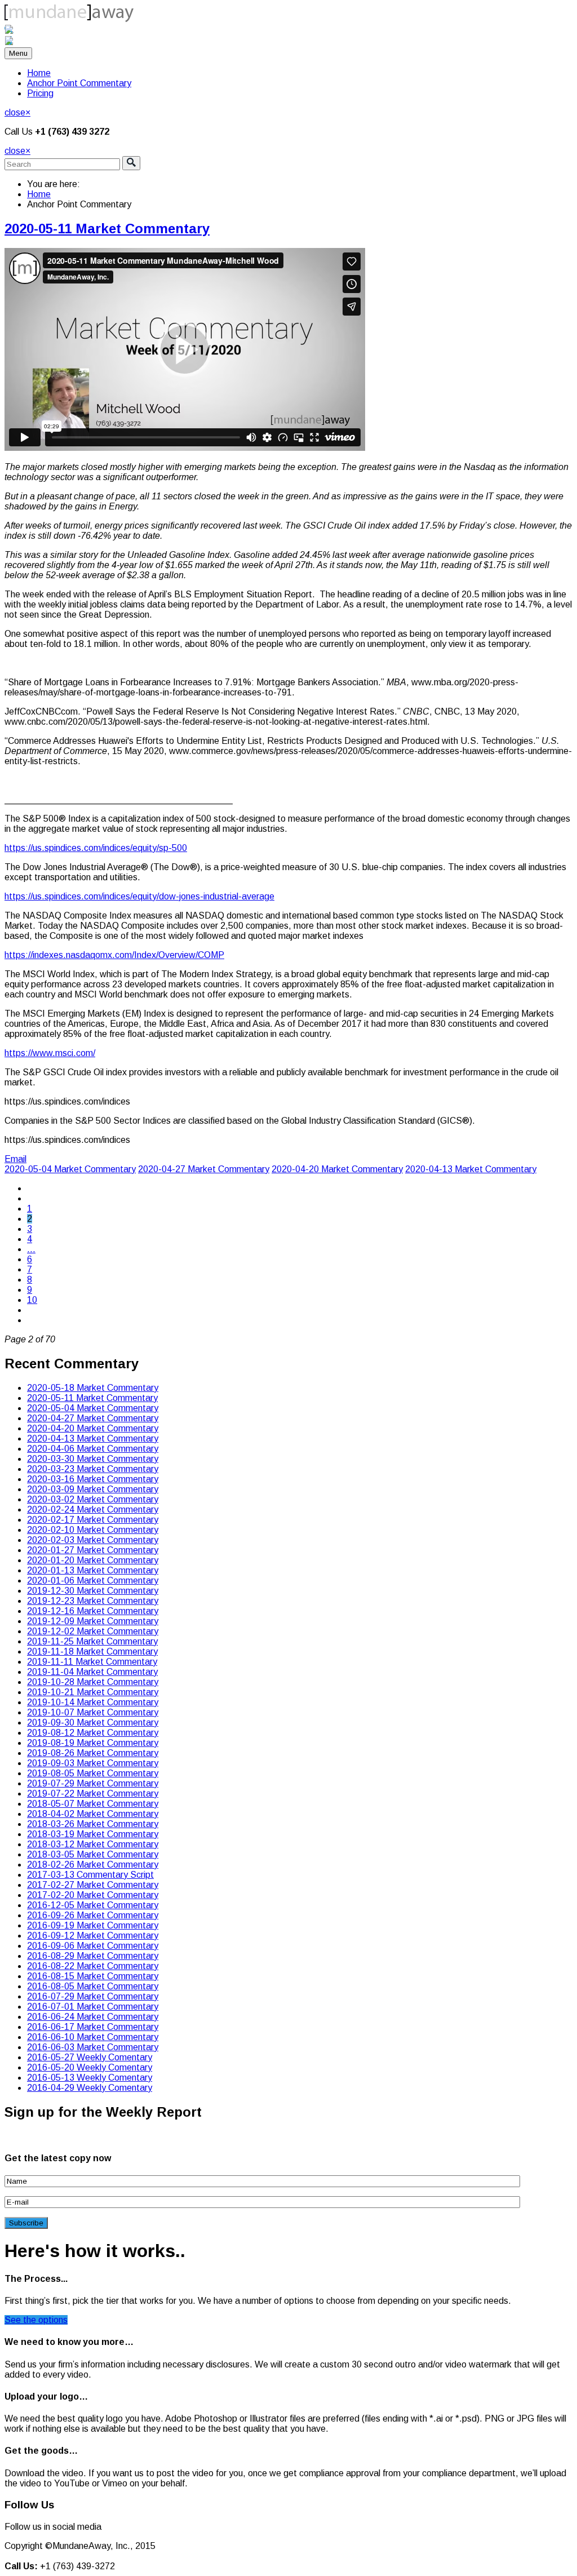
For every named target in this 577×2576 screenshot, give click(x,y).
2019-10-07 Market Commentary (93, 1712)
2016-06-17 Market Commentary (93, 2027)
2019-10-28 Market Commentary (93, 1682)
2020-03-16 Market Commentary (93, 1479)
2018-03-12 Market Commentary (93, 1844)
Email (15, 1159)
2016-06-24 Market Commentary (93, 2017)
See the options (36, 2320)
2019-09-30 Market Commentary (93, 1722)
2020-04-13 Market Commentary (471, 1169)
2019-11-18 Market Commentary (92, 1651)
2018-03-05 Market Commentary (93, 1854)
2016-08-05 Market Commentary (93, 1986)
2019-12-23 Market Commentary (93, 1601)
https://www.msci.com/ (50, 1053)
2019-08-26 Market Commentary (93, 1753)
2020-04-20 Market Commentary (337, 1169)
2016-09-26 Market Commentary (93, 1915)
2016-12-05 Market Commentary (93, 1905)
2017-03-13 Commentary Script (90, 1875)
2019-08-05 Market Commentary (93, 1773)
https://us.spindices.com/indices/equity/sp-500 (96, 848)
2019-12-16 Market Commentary (93, 1611)
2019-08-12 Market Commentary (93, 1733)
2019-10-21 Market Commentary (93, 1692)
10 (32, 1300)
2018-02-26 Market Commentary (93, 1865)
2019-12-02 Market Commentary (93, 1631)
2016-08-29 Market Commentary (93, 1956)
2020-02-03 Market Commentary (93, 1540)
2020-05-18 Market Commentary (93, 1388)
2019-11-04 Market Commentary (92, 1672)
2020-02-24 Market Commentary (93, 1509)
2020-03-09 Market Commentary (93, 1489)
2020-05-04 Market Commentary (70, 1169)
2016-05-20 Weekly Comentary (90, 2067)
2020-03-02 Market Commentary (93, 1499)
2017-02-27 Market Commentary (93, 1885)
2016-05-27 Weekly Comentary (90, 2057)
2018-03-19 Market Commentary (93, 1834)
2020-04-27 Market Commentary (204, 1169)
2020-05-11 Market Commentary (107, 229)
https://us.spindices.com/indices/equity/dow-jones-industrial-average (139, 896)
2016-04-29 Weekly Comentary (90, 2088)
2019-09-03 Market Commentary (93, 1763)
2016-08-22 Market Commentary (93, 1966)
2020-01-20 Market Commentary (93, 1560)
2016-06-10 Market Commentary (93, 2037)
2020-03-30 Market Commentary (93, 1459)
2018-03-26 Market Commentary (93, 1824)
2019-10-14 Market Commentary (93, 1702)
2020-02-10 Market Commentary (93, 1530)
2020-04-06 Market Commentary (93, 1449)
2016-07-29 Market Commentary (93, 1996)
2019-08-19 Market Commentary (93, 1743)
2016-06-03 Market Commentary (93, 2047)
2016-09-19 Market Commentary (93, 1925)
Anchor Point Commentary (79, 83)
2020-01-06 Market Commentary (93, 1580)
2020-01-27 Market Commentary (93, 1550)
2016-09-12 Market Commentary (93, 1936)
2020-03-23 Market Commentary (93, 1469)
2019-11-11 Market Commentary (92, 1662)
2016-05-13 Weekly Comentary (90, 2078)
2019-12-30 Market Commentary (93, 1591)
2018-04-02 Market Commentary (93, 1814)
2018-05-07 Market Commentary (93, 1804)
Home (39, 73)
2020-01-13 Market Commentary (93, 1570)
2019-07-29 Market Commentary (93, 1783)
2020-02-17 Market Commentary (93, 1520)
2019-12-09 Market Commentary (93, 1621)
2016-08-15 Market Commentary (93, 1976)
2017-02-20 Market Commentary (93, 1895)
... (31, 1249)
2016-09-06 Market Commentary (93, 1946)
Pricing (40, 93)
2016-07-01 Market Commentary (93, 2007)
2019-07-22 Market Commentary (93, 1794)
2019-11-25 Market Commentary (92, 1641)
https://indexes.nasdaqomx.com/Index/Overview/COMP (114, 955)
